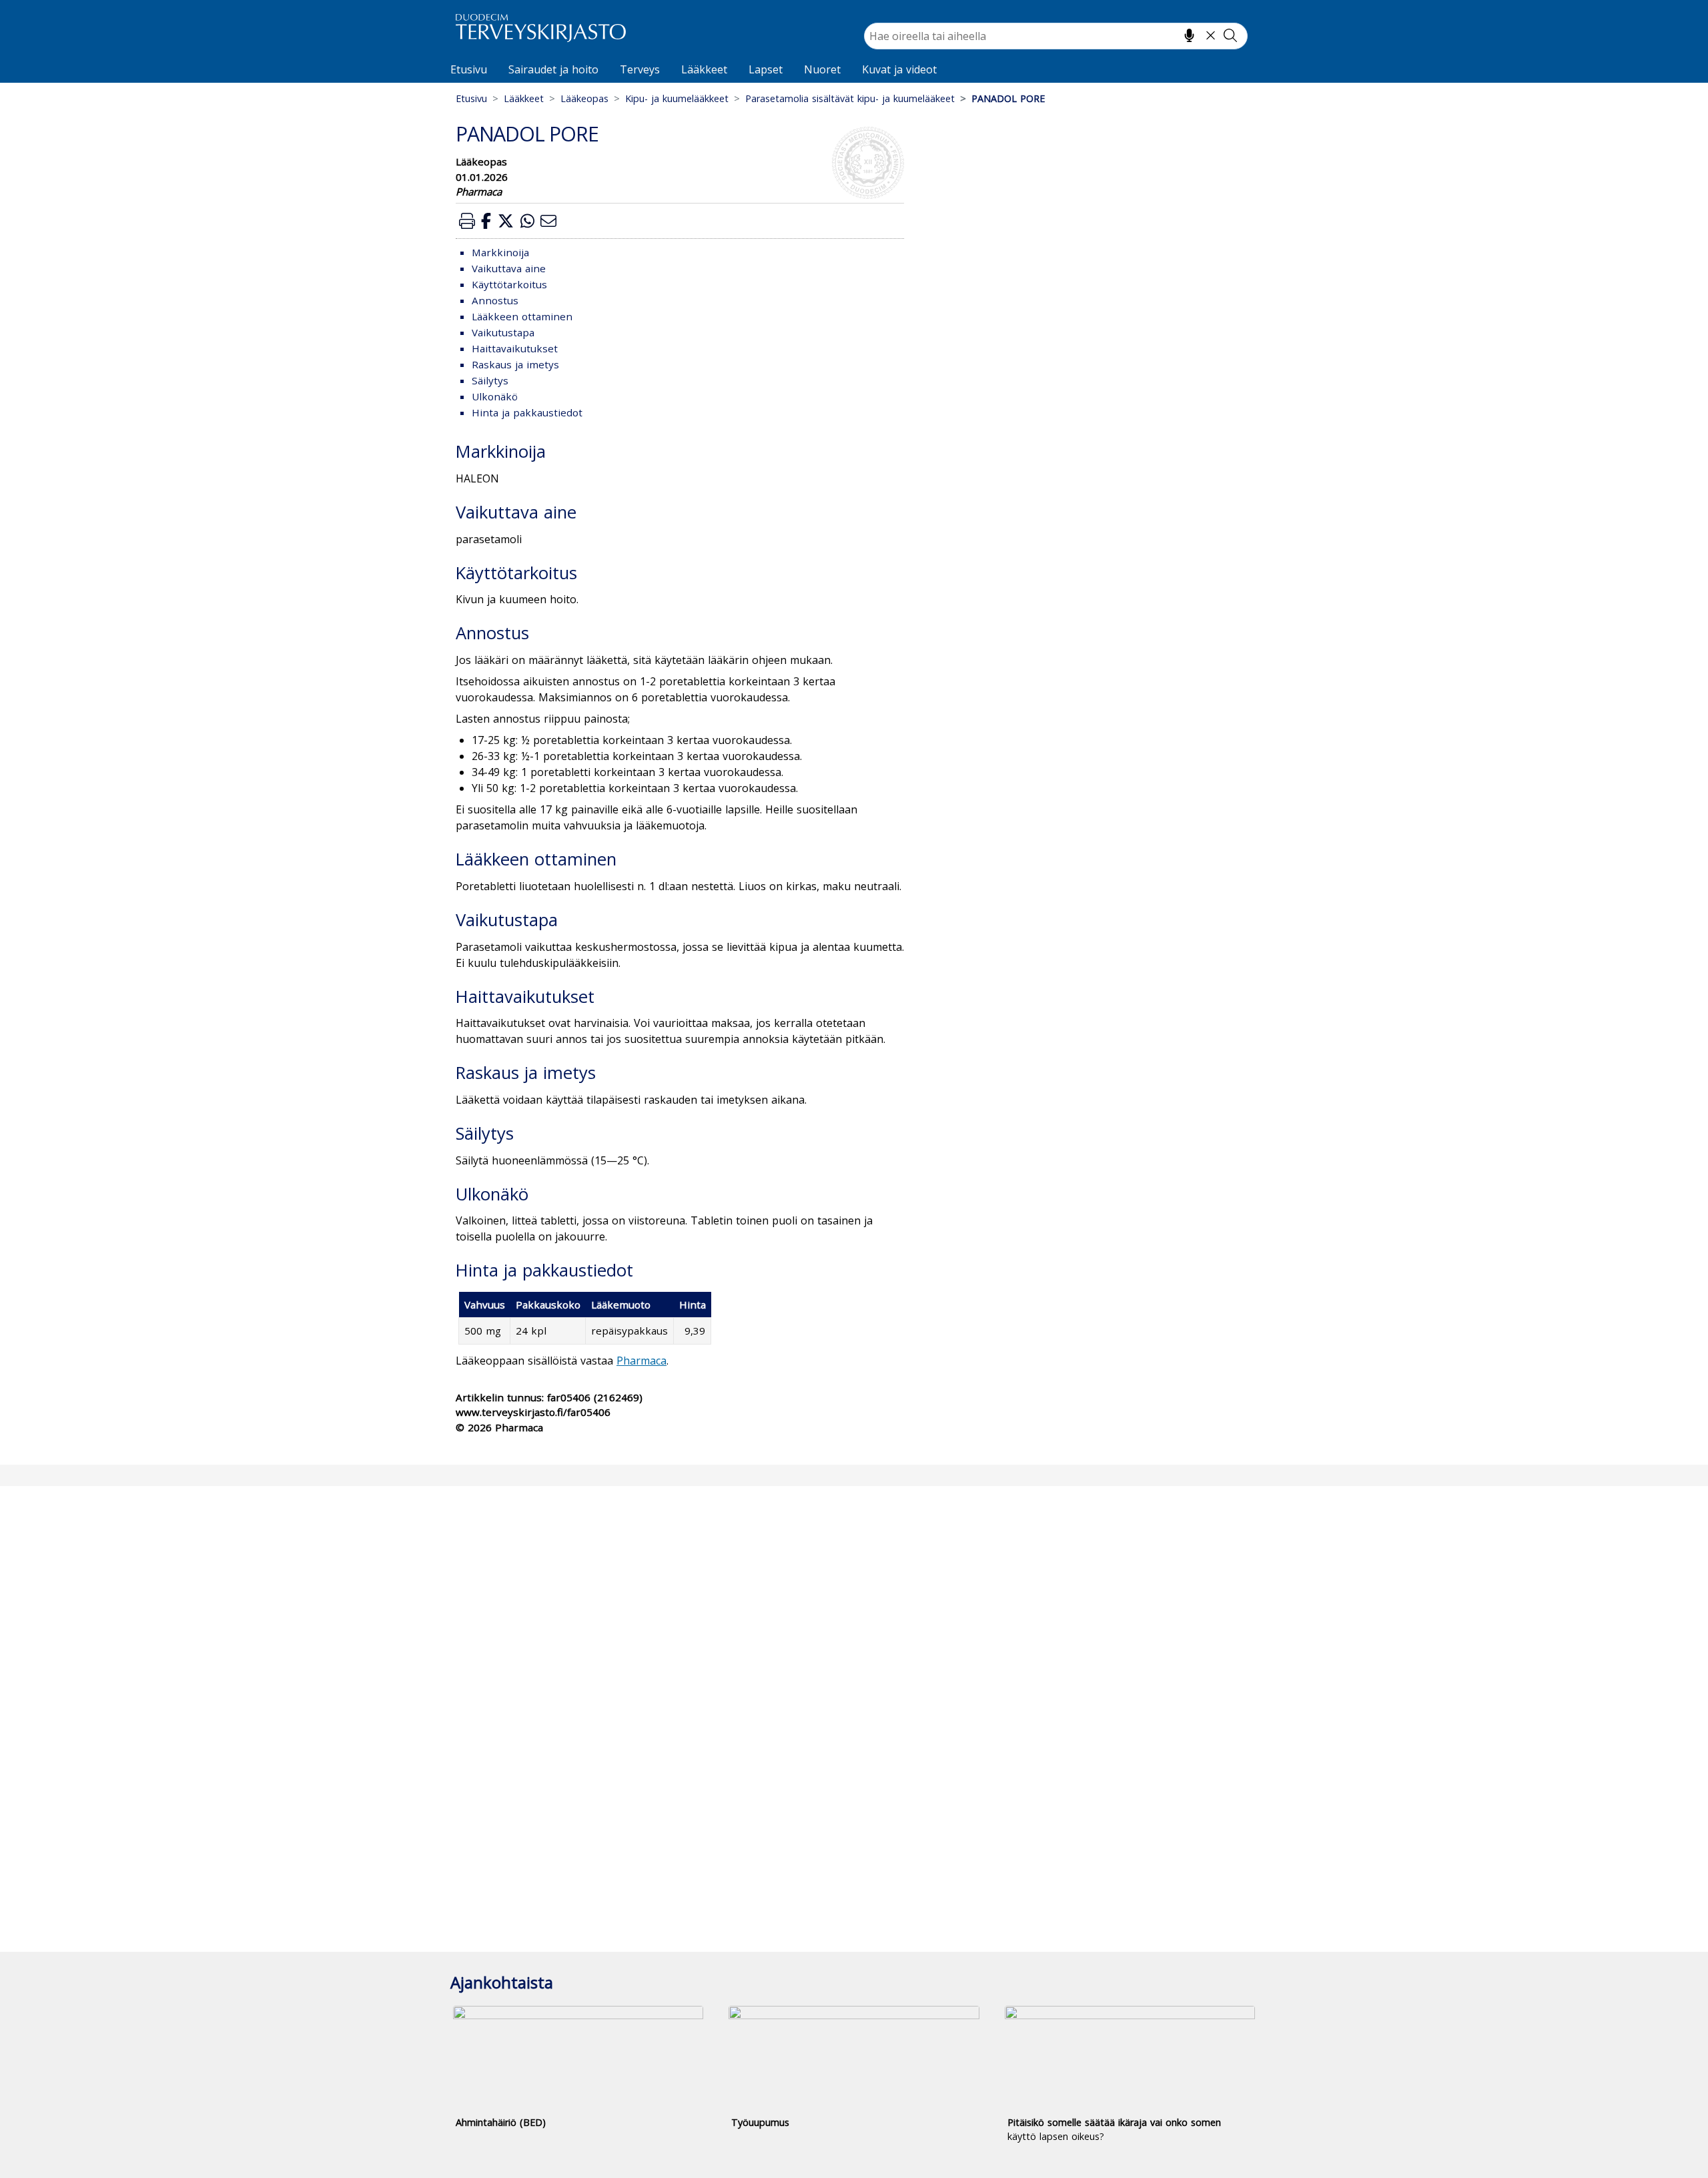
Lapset (766, 69)
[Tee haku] (1230, 35)
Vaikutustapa (503, 332)
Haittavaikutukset (515, 348)
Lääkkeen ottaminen (522, 316)
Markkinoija (500, 252)
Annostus (495, 300)
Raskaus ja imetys (515, 364)
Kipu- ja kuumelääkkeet (677, 98)
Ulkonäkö (495, 396)
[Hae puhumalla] (1189, 35)
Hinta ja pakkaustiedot (527, 412)
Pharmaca (642, 1361)
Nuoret (822, 69)
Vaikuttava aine (509, 268)
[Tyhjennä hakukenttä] (1211, 35)
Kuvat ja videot (899, 69)
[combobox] (1056, 36)
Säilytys (490, 380)
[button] (467, 221)
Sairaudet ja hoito (553, 69)
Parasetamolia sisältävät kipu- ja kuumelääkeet (850, 98)
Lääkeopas (584, 98)
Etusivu (469, 69)
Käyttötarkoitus (509, 284)
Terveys (640, 69)
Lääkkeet (704, 69)
